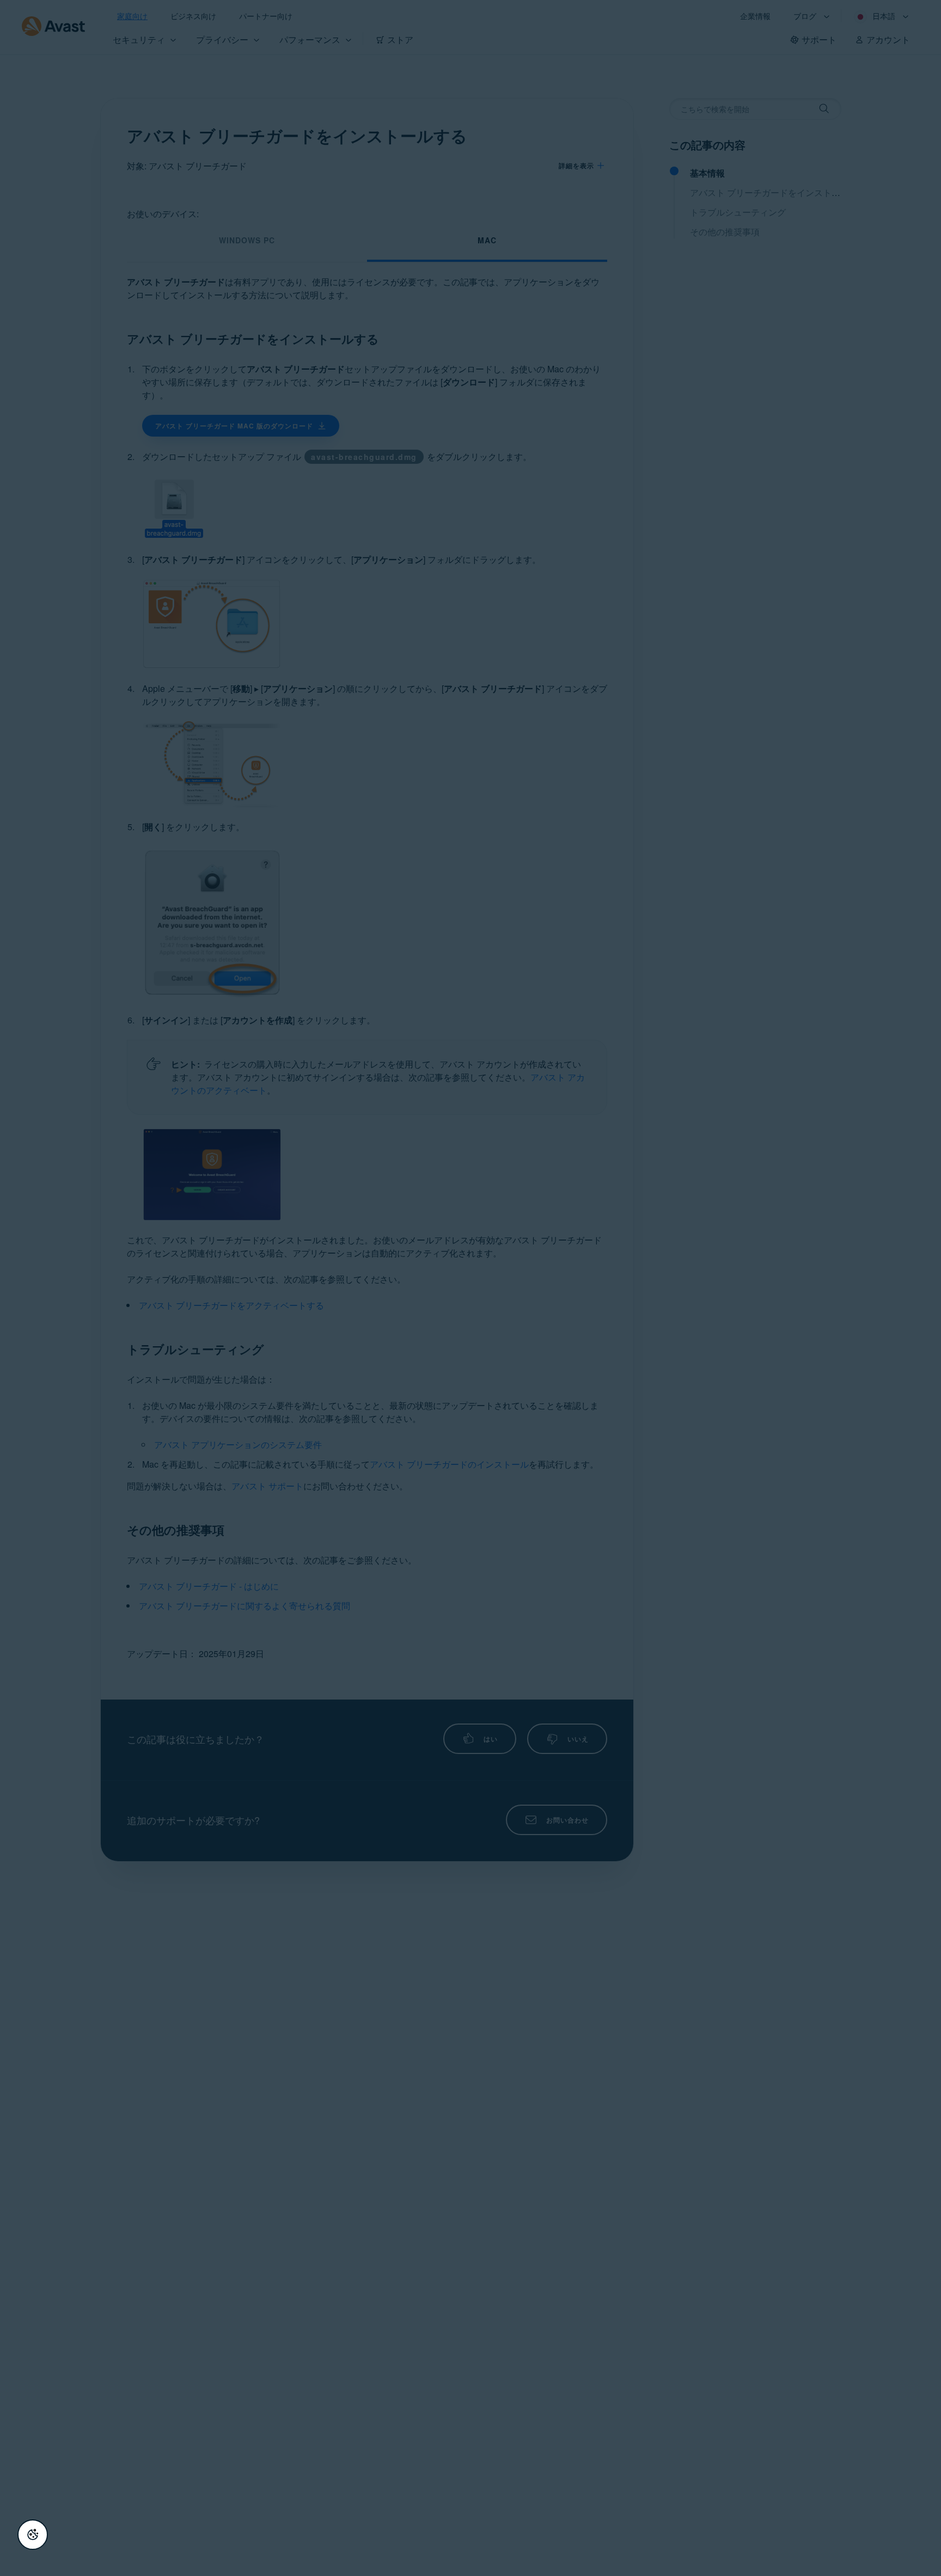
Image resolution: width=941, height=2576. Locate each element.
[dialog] (471, 1288)
